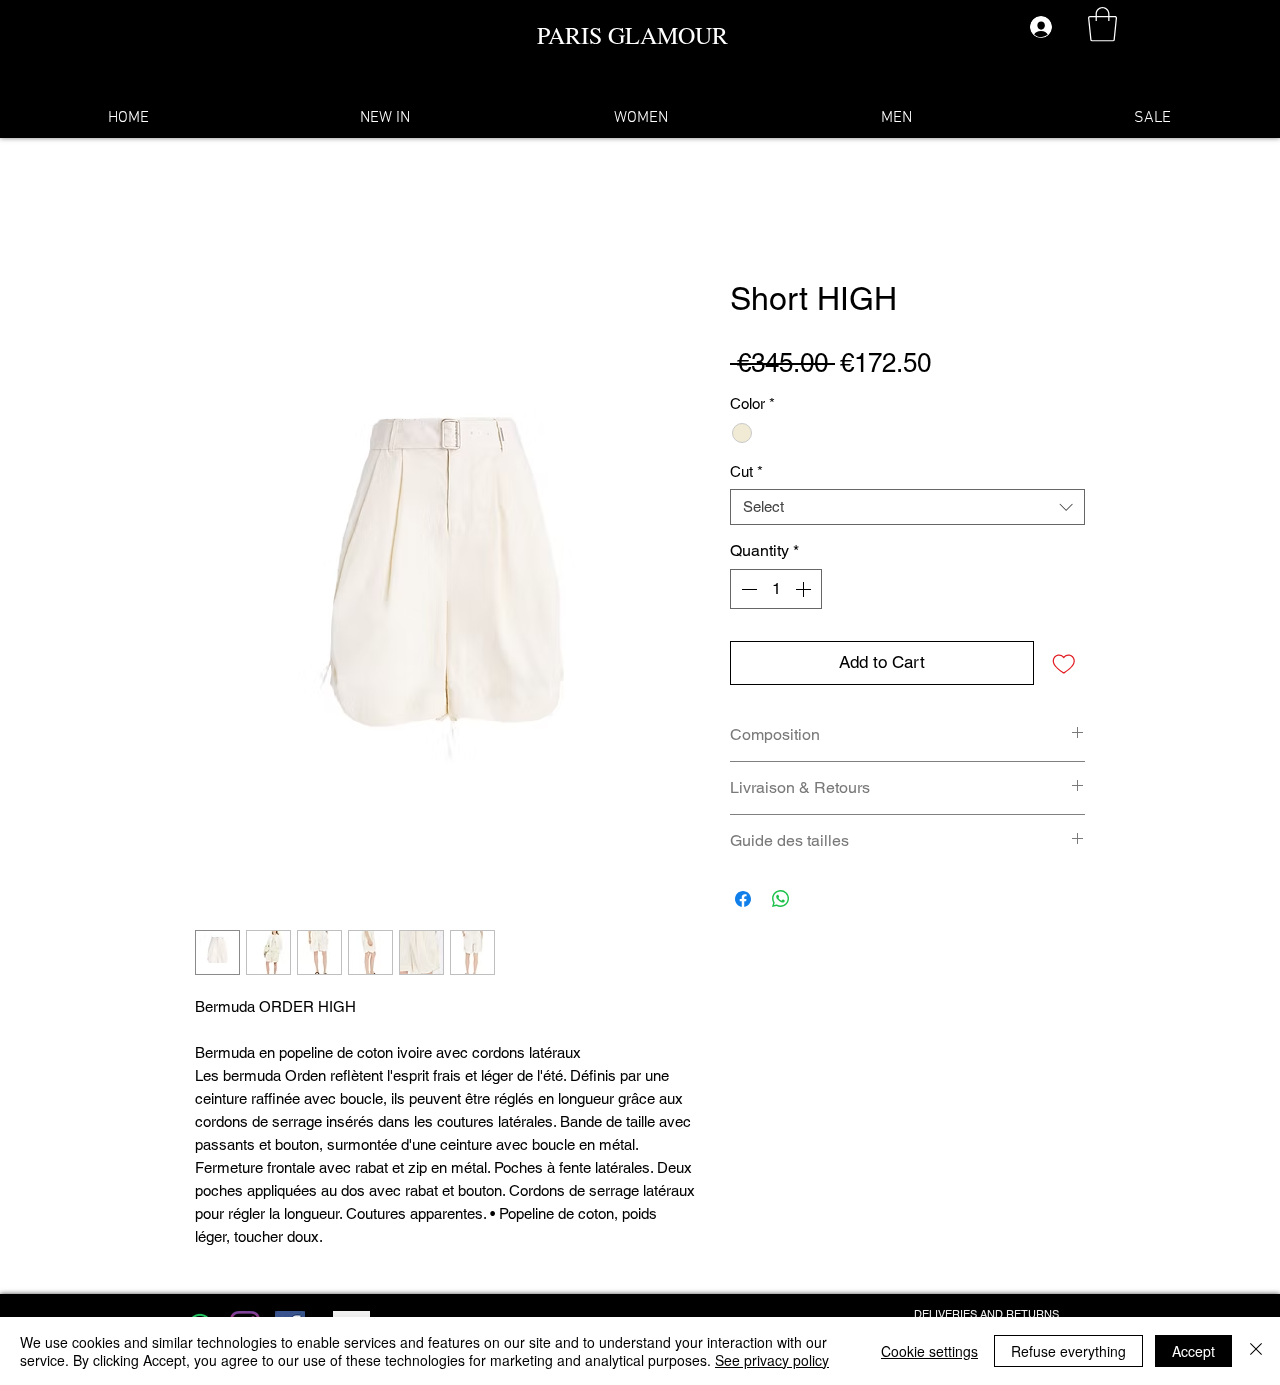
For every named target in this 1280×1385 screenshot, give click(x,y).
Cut (746, 471)
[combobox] (907, 507)
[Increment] (805, 589)
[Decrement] (747, 589)
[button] (1102, 24)
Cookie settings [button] (929, 1351)
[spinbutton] (776, 589)
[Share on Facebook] (743, 899)
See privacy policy (772, 1360)
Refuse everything (1068, 1351)
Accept (1193, 1351)
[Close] (1256, 1351)
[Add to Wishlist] (1064, 663)
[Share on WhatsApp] (781, 899)
